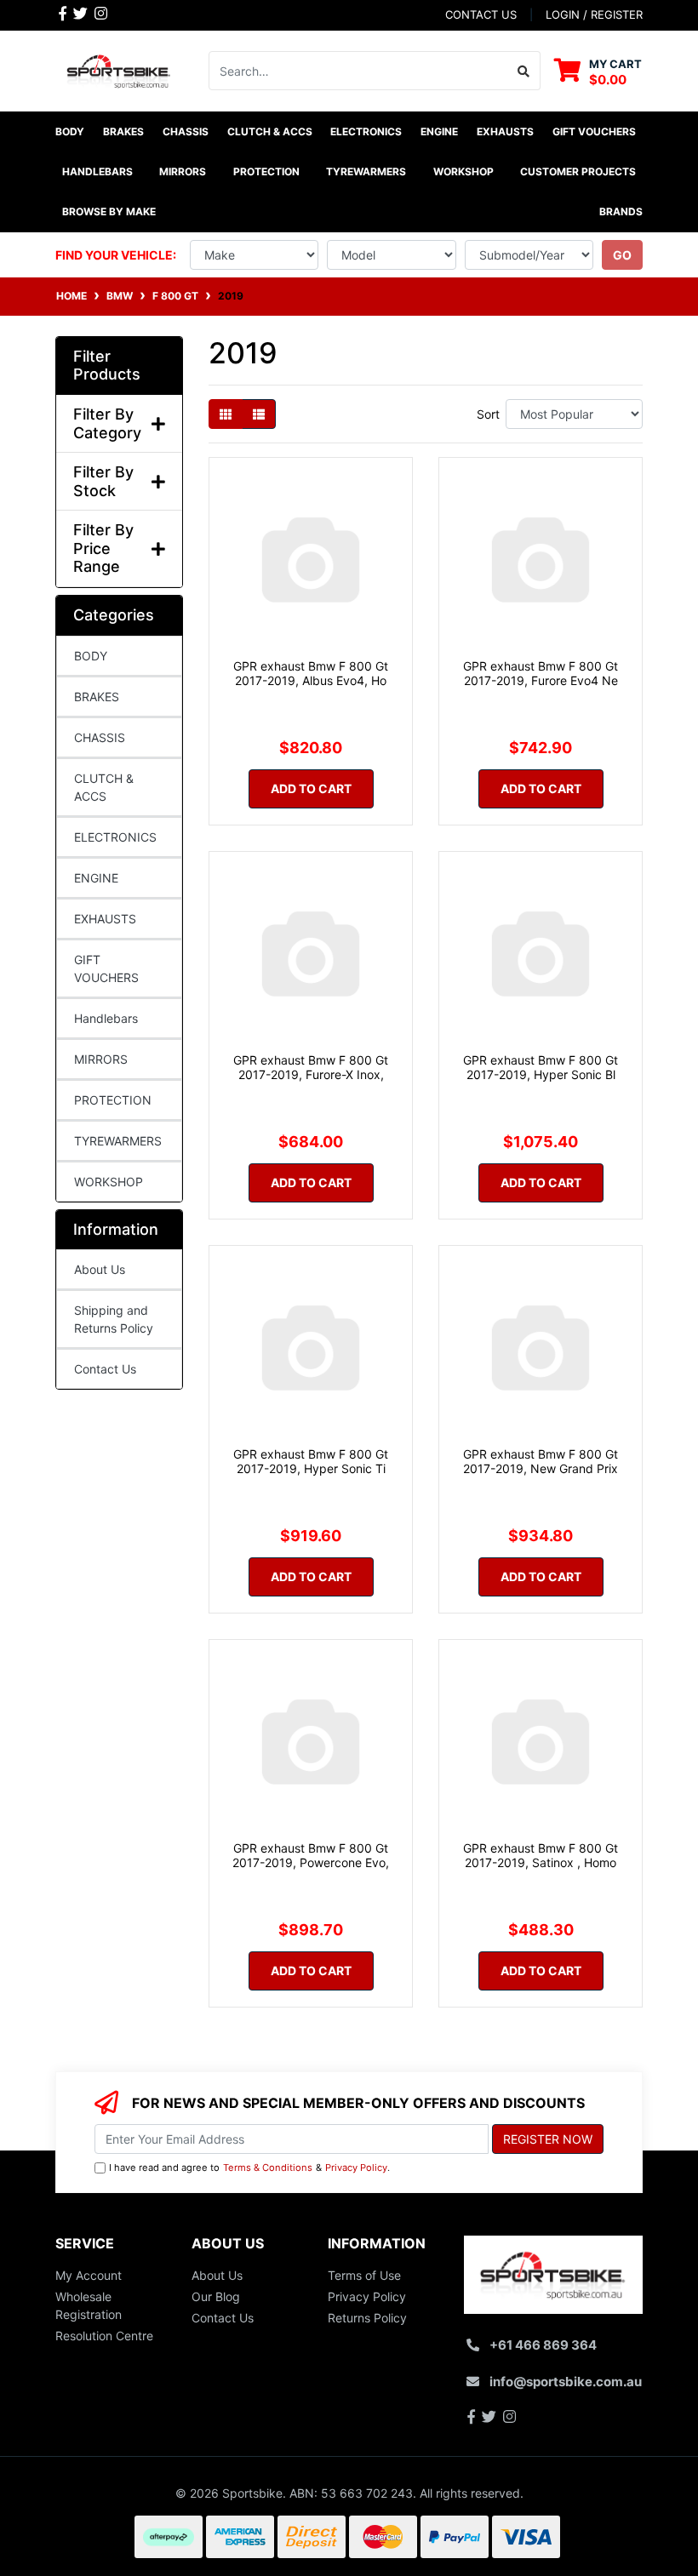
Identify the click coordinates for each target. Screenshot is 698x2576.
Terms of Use (364, 2275)
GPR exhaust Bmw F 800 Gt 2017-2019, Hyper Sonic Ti (311, 1461)
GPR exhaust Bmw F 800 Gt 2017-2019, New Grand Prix (541, 1461)
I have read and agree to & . (249, 2168)
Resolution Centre (104, 2336)
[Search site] (524, 71)
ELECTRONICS (115, 837)
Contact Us (105, 1369)
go (622, 255)
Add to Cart (311, 788)
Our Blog (216, 2296)
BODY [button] (70, 131)
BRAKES (97, 697)
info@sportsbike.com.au (566, 2382)
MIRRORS (101, 1059)
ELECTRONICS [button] (366, 131)
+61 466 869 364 (543, 2345)
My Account (89, 2275)
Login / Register (594, 14)
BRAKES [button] (123, 131)
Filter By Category (107, 423)
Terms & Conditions (268, 2168)
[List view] (259, 414)
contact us (481, 14)
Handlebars (106, 1018)
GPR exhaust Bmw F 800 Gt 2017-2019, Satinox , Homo (541, 1855)
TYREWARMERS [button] (366, 171)
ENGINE (96, 878)
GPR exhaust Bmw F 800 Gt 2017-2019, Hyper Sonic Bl (541, 1067)
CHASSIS (100, 737)
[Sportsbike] (119, 69)
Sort (488, 414)
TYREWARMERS (118, 1141)
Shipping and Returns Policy (114, 1319)
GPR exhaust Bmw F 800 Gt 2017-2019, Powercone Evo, (311, 1855)
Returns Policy (367, 2318)
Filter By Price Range (103, 548)
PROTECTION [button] (266, 171)
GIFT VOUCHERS (594, 131)
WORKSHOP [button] (463, 171)
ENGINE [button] (439, 131)
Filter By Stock (103, 481)
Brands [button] (621, 211)
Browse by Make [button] (109, 211)
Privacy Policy (356, 2168)
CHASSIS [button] (186, 131)
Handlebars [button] (97, 171)
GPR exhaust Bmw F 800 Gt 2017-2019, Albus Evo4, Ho (311, 673)
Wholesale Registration (89, 2305)
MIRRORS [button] (183, 171)
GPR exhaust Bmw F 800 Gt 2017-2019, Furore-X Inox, (311, 1067)
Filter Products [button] (107, 366)
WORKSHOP (109, 1182)
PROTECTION (113, 1100)
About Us (100, 1269)
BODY (91, 656)
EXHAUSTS (105, 919)
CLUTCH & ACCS (104, 787)
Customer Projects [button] (578, 171)
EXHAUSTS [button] (505, 131)
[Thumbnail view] (226, 414)
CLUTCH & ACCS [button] (270, 131)
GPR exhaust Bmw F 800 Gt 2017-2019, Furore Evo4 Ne (541, 673)
